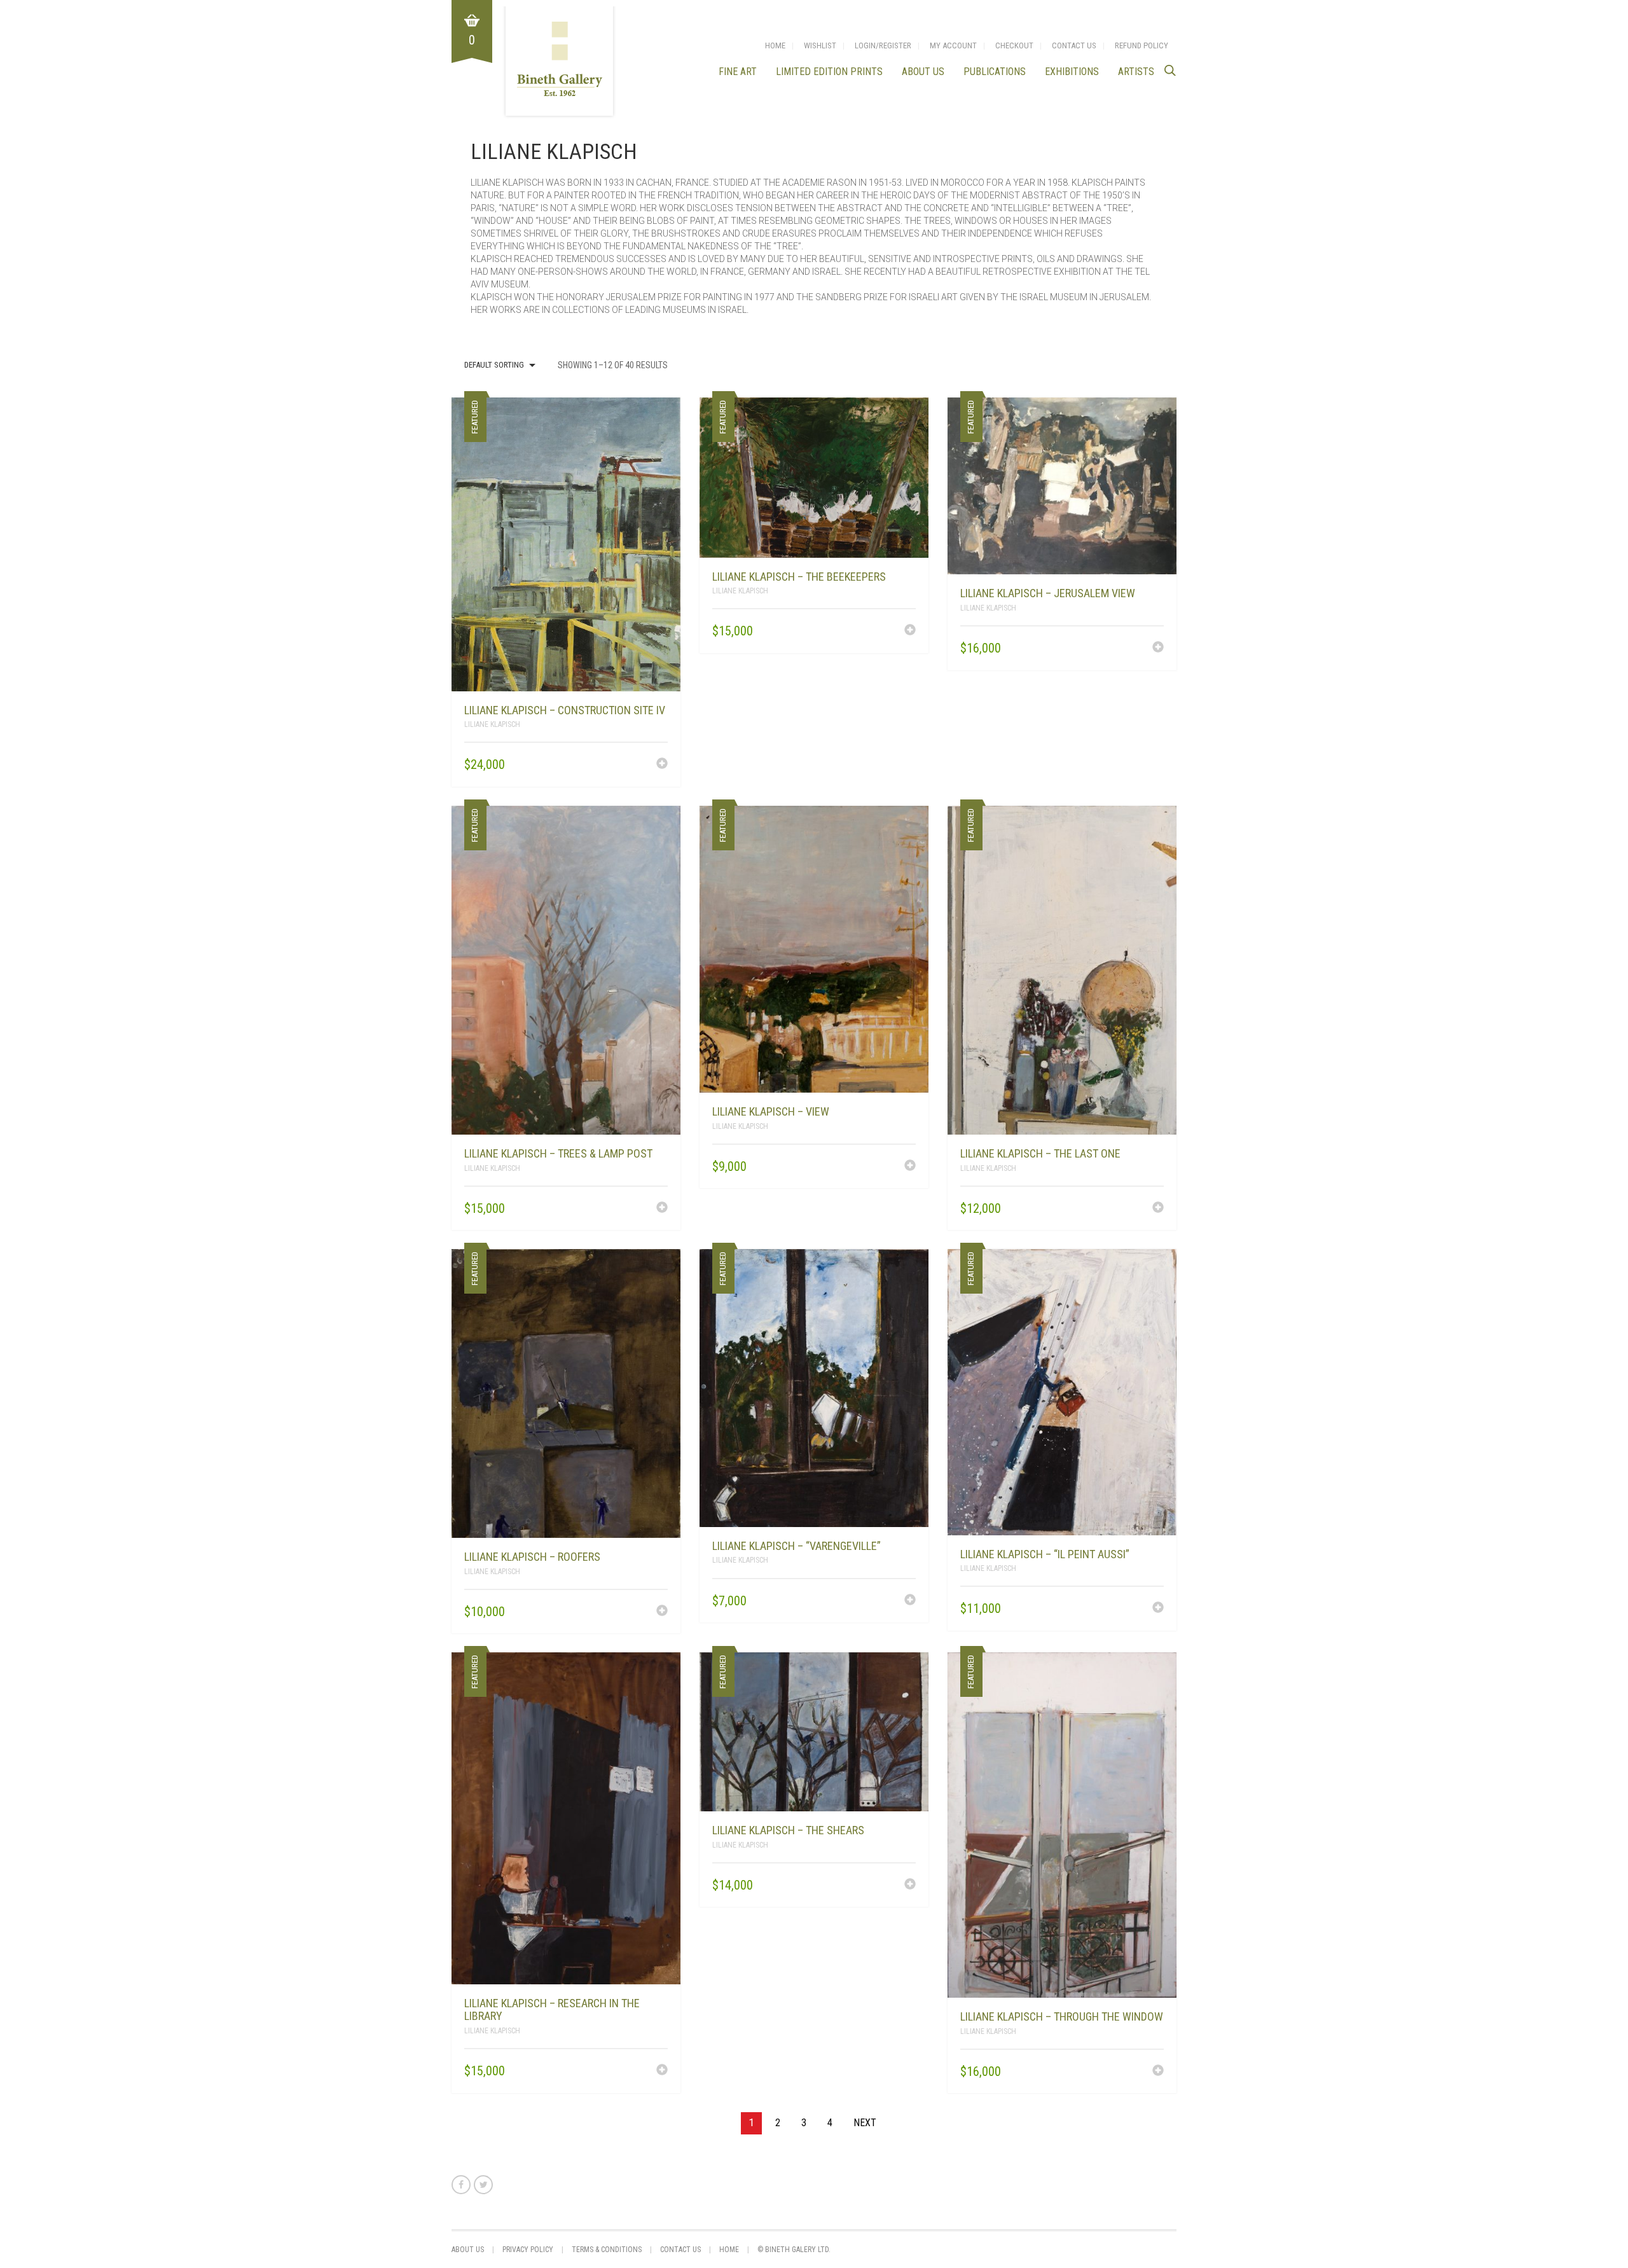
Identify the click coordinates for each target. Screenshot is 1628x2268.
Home (775, 45)
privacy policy (528, 2250)
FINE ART (738, 72)
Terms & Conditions (607, 2250)
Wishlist (820, 45)
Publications (995, 72)
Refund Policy (1142, 45)
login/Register (883, 45)
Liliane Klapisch (492, 724)
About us (923, 72)
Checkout (1014, 45)
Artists (1136, 72)
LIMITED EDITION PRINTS (829, 72)
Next (865, 2123)
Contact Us (1074, 45)
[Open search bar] (1170, 70)
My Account (953, 45)
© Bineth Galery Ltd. (794, 2250)
